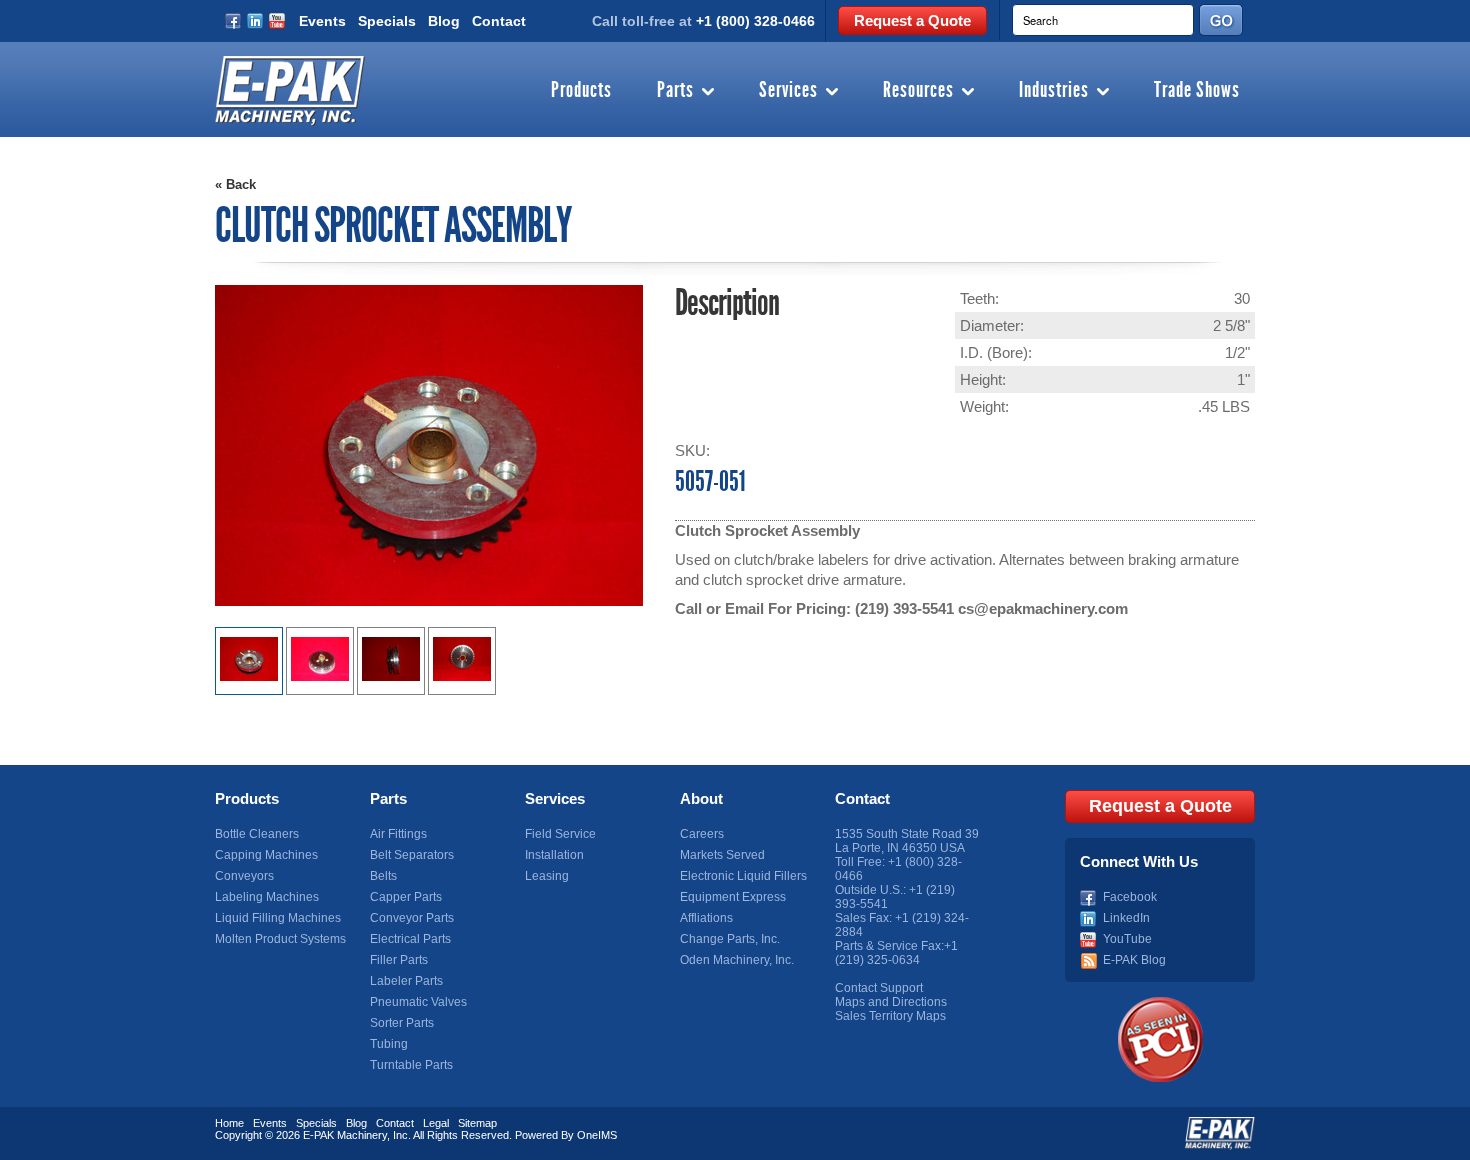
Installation (554, 855)
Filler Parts (399, 960)
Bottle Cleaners (257, 834)
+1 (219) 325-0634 (896, 953)
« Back (235, 184)
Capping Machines (266, 855)
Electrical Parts (410, 939)
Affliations (706, 918)
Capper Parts (406, 897)
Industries (1054, 91)
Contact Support (879, 988)
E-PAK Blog (1134, 960)
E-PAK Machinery (345, 1135)
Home (229, 1123)
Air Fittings (398, 834)
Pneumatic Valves (418, 1002)
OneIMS (597, 1135)
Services (788, 91)
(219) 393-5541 (904, 608)
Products (581, 91)
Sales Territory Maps (890, 1016)
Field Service (560, 834)
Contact (499, 21)
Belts (383, 876)
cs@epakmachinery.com (1043, 608)
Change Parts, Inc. (730, 939)
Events (322, 21)
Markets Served (722, 855)
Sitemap (477, 1123)
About (701, 798)
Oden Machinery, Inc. (737, 960)
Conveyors (244, 876)
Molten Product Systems (280, 939)
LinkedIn (1126, 918)
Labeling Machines (267, 897)
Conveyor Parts (412, 918)
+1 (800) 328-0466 (755, 21)
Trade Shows (1197, 91)
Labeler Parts (406, 981)
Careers (702, 834)
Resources (918, 91)
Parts (675, 91)
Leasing (547, 876)
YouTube (1127, 939)
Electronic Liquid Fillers (743, 876)
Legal (436, 1123)
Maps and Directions (891, 1002)
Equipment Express (733, 897)
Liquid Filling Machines (278, 918)
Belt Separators (412, 855)
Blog (444, 21)
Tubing (389, 1044)
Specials (387, 21)
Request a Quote (912, 20)
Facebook (1130, 897)
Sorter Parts (402, 1023)
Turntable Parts (411, 1065)
